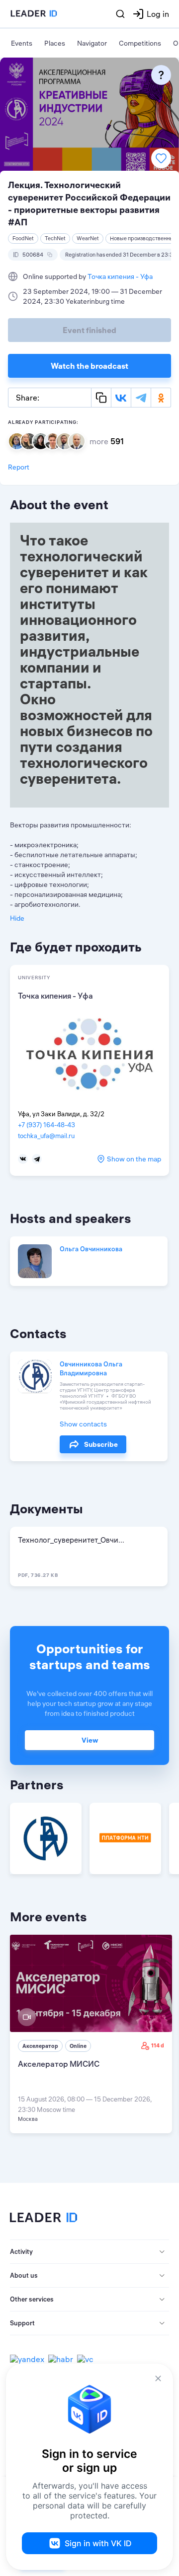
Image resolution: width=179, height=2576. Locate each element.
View (90, 1740)
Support (22, 2323)
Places (55, 43)
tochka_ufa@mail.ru (46, 1136)
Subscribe (101, 1444)
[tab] (89, 2252)
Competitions (140, 43)
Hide (17, 918)
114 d (158, 2045)
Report (19, 467)
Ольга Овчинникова (91, 1249)
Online (78, 2046)
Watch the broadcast (89, 366)
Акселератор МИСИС (59, 2064)
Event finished (89, 330)
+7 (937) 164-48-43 (46, 1125)
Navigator (92, 43)
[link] (91, 2034)
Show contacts (83, 1424)
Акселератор (40, 2046)
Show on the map (134, 1159)
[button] (89, 2252)
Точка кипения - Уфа (120, 276)
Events (22, 43)
